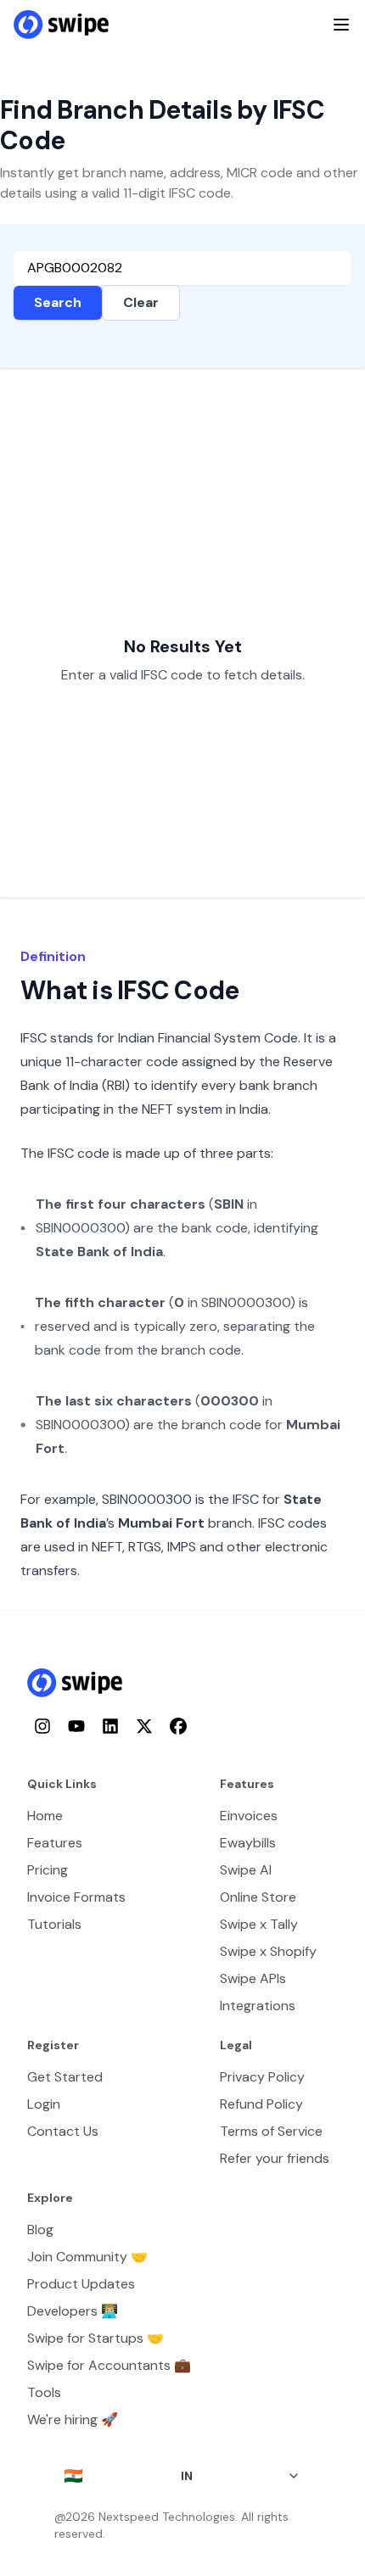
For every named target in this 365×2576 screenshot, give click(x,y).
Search (58, 302)
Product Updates (81, 2284)
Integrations (258, 2006)
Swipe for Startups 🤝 (95, 2338)
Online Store (258, 1897)
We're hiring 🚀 (73, 2420)
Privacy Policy (262, 2077)
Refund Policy (261, 2104)
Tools (44, 2392)
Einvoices (249, 1816)
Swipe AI (246, 1870)
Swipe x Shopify (268, 1951)
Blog (40, 2230)
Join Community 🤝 (87, 2257)
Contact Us (63, 2131)
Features (55, 1843)
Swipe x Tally (259, 1924)
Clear (141, 302)
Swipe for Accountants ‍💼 (109, 2365)
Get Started (65, 2077)
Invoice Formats (76, 1897)
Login (44, 2104)
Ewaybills (248, 1843)
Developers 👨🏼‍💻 (73, 2311)
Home (45, 1816)
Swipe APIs (253, 1978)
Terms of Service (271, 2131)
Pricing (48, 1870)
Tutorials (54, 1924)
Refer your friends (275, 2158)
